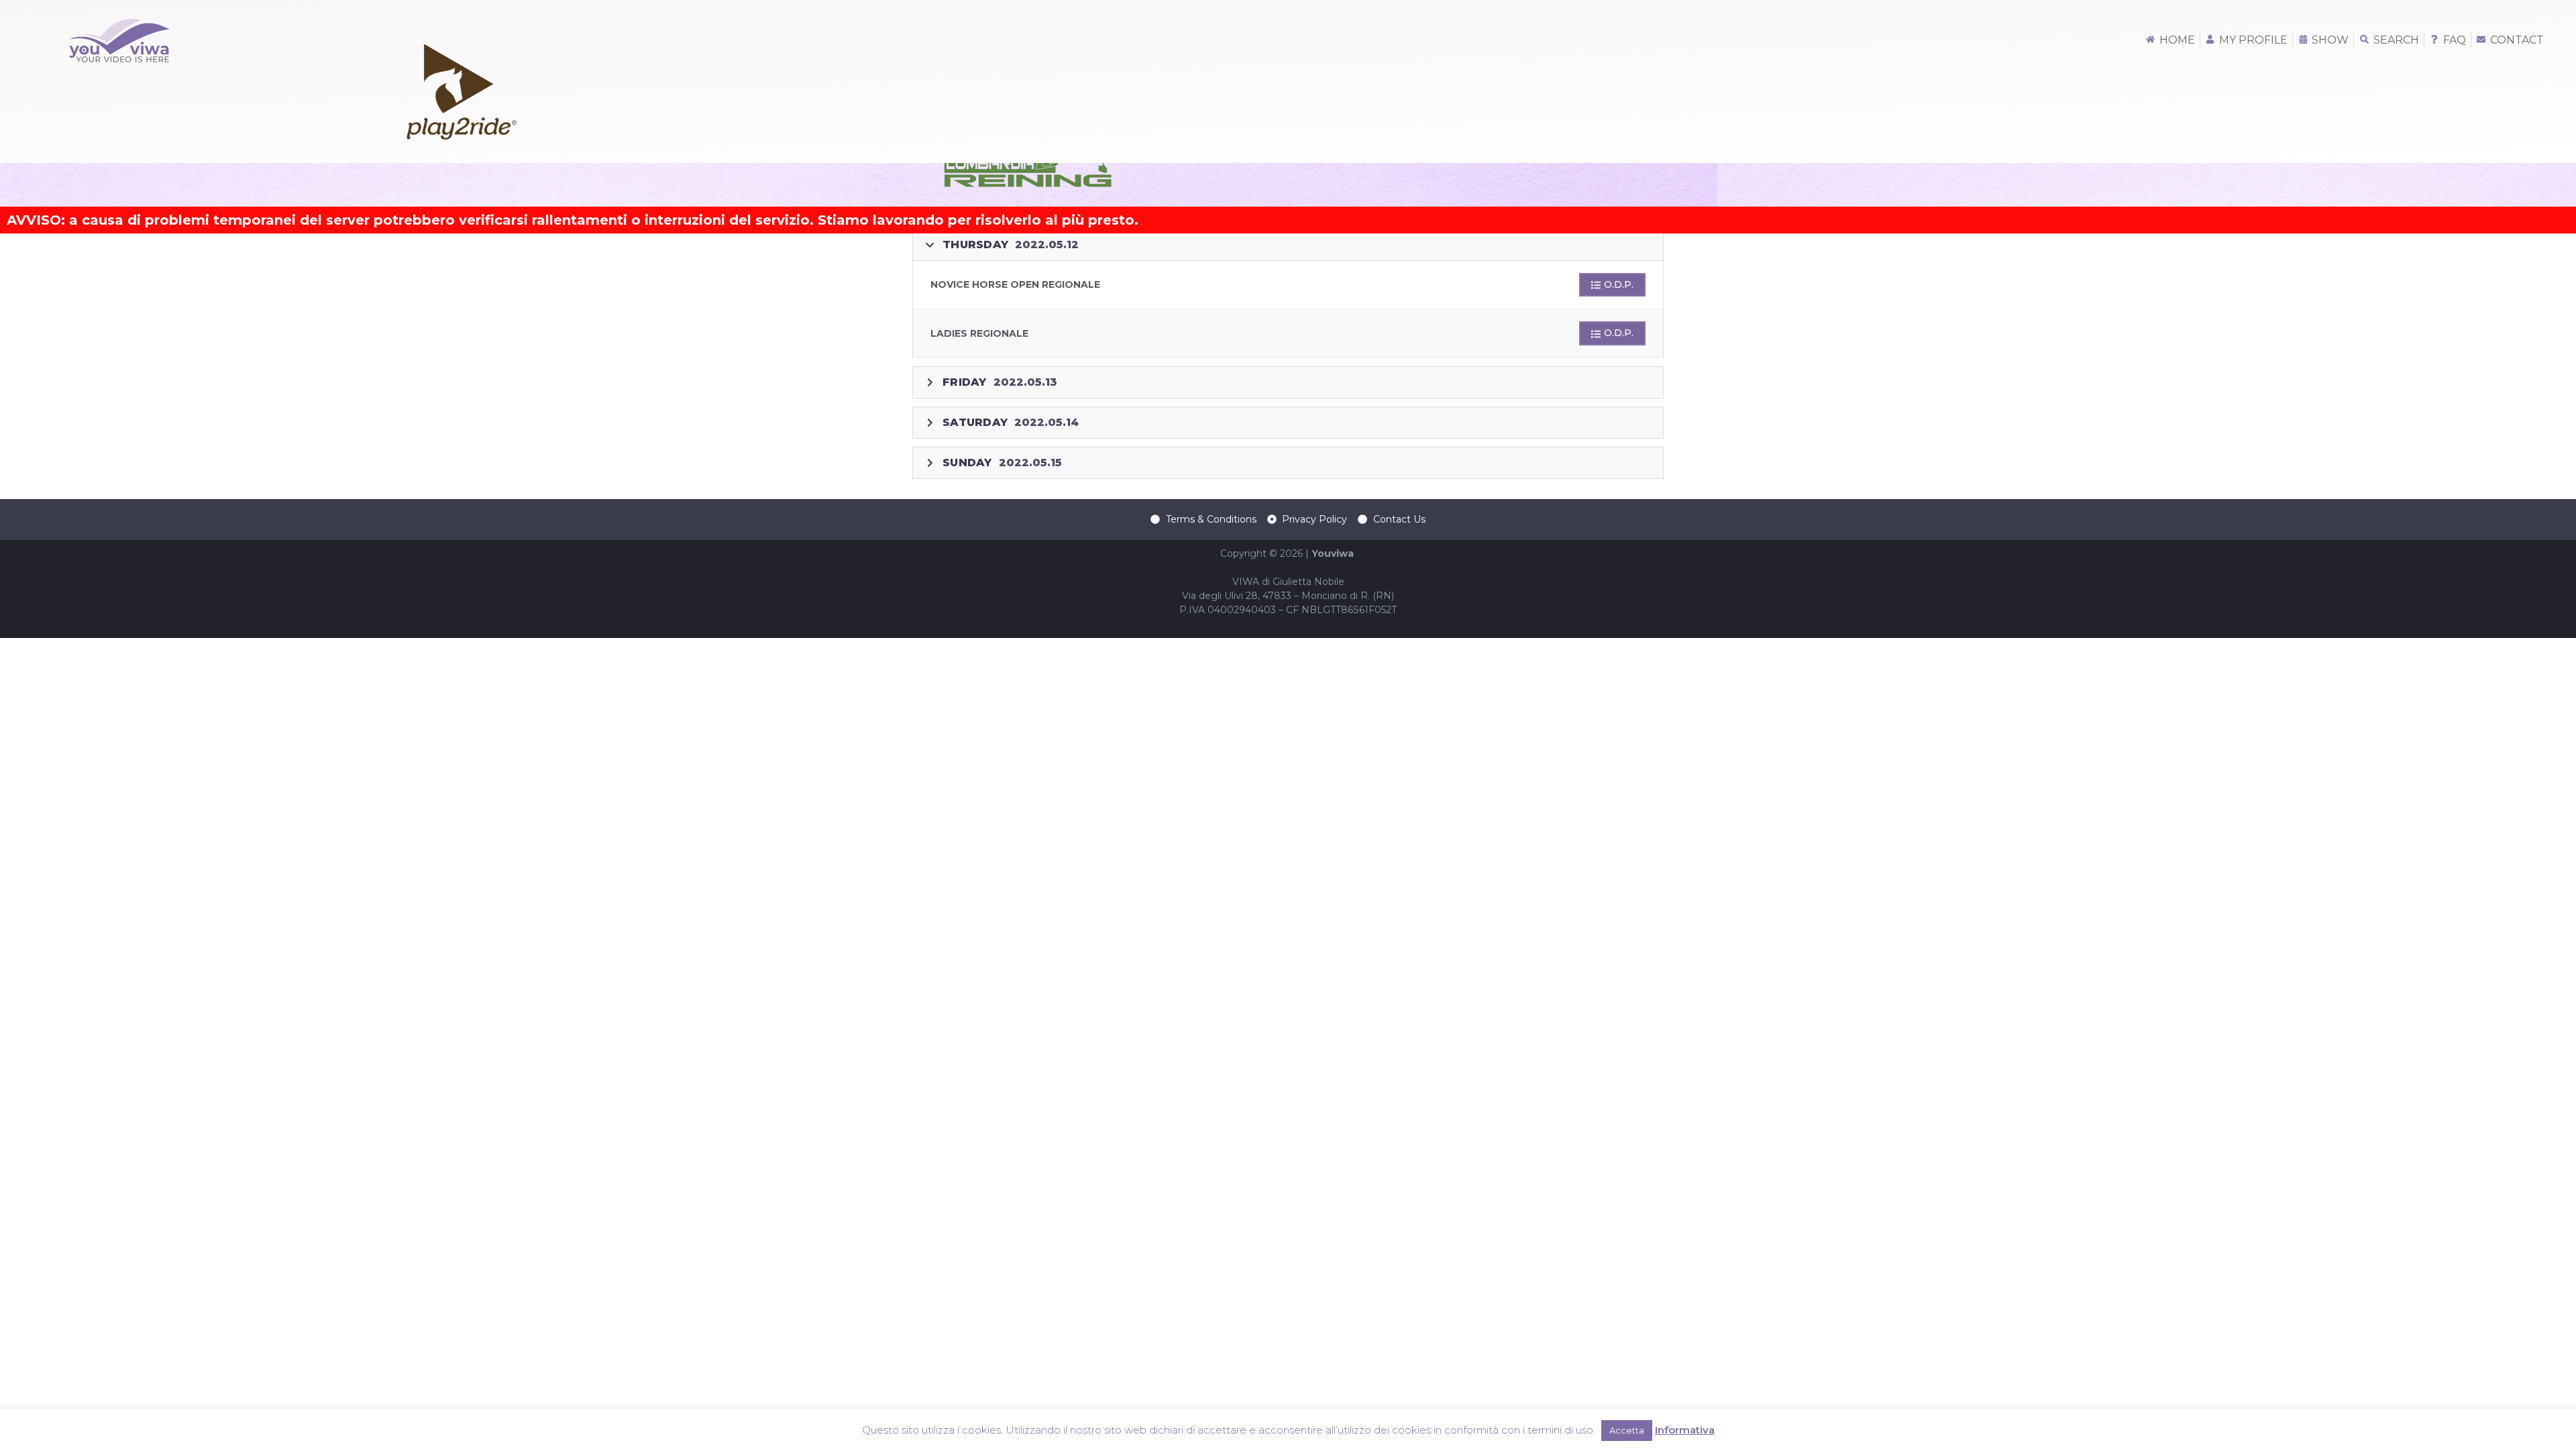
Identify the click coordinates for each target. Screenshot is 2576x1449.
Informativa (1685, 1430)
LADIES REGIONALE (979, 333)
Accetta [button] (1627, 1430)
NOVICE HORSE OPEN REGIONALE (1015, 284)
